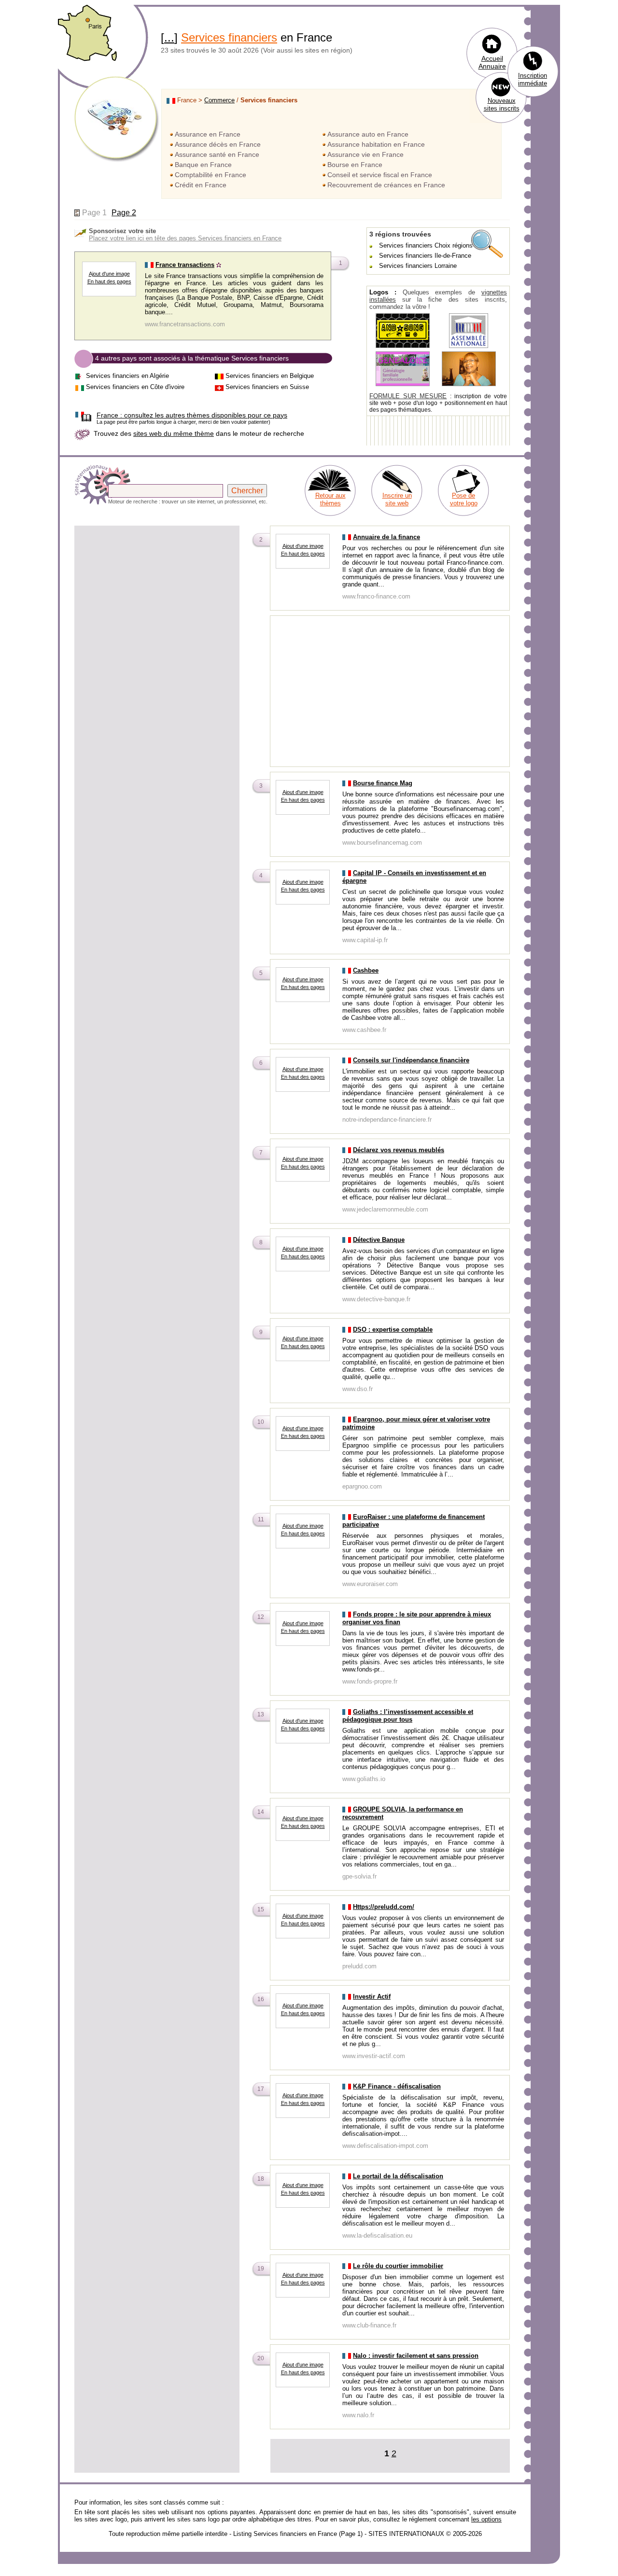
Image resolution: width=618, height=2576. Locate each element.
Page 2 (124, 213)
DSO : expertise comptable (393, 1330)
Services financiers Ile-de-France (425, 256)
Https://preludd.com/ (384, 1907)
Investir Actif (372, 1997)
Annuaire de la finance (386, 537)
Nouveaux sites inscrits (502, 104)
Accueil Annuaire (492, 62)
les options (486, 2519)
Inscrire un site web (397, 499)
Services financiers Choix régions (426, 245)
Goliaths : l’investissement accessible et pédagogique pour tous (408, 1716)
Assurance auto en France (368, 134)
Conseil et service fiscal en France (380, 175)
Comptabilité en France (211, 175)
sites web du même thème (174, 433)
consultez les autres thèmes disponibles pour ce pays (192, 415)
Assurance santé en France (217, 154)
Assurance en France (208, 134)
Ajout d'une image (109, 274)
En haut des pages (109, 281)
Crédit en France (201, 185)
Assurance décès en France (218, 144)
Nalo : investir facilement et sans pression (416, 2356)
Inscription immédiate (533, 79)
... (169, 37)
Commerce (219, 100)
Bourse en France (355, 165)
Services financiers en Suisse (267, 387)
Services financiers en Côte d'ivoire (135, 387)
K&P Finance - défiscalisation (397, 2086)
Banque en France (203, 165)
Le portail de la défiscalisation (398, 2176)
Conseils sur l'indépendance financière (411, 1060)
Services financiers (229, 37)
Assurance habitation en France (376, 144)
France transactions (185, 265)
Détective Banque (379, 1240)
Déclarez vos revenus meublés (399, 1150)
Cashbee (366, 970)
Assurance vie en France (365, 154)
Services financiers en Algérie (127, 376)
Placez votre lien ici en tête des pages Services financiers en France (185, 238)
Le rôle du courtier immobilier (398, 2266)
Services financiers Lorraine (418, 266)
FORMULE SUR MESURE (408, 396)
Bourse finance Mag (383, 783)
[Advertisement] (157, 595)
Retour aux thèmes (330, 499)
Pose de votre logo (464, 499)
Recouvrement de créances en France (386, 185)
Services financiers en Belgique (270, 376)
